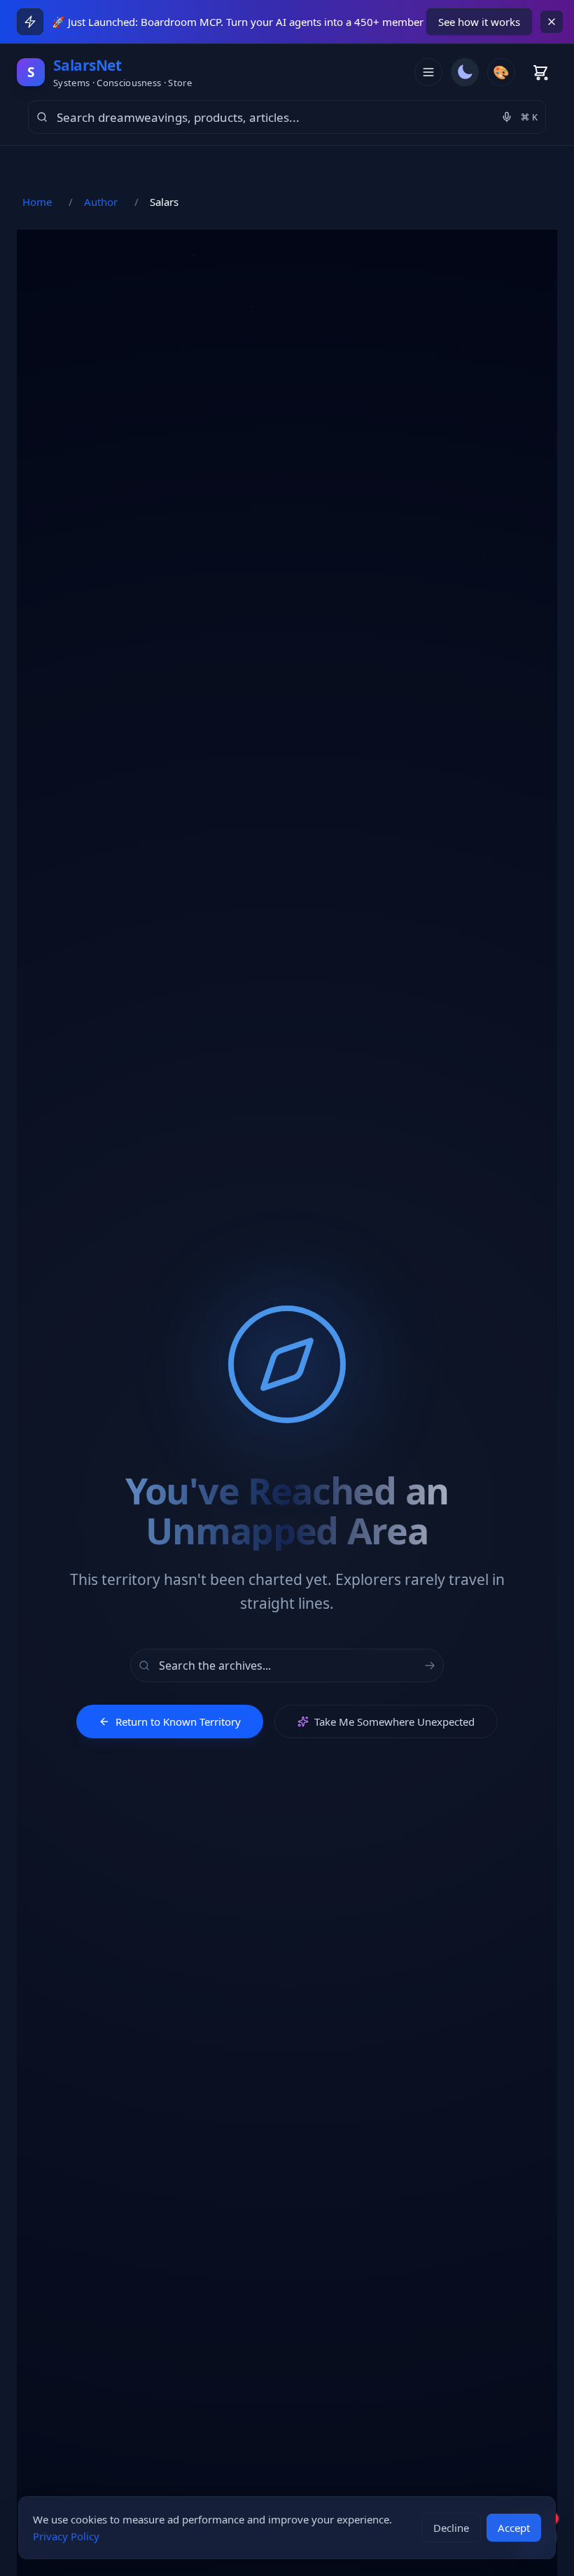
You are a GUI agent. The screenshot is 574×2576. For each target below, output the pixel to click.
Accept (514, 2528)
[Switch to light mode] (465, 72)
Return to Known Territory (178, 1722)
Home (37, 202)
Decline (451, 2528)
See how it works (479, 22)
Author (101, 202)
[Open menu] (428, 72)
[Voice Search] (507, 117)
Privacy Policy (66, 2536)
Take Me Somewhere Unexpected (394, 1722)
